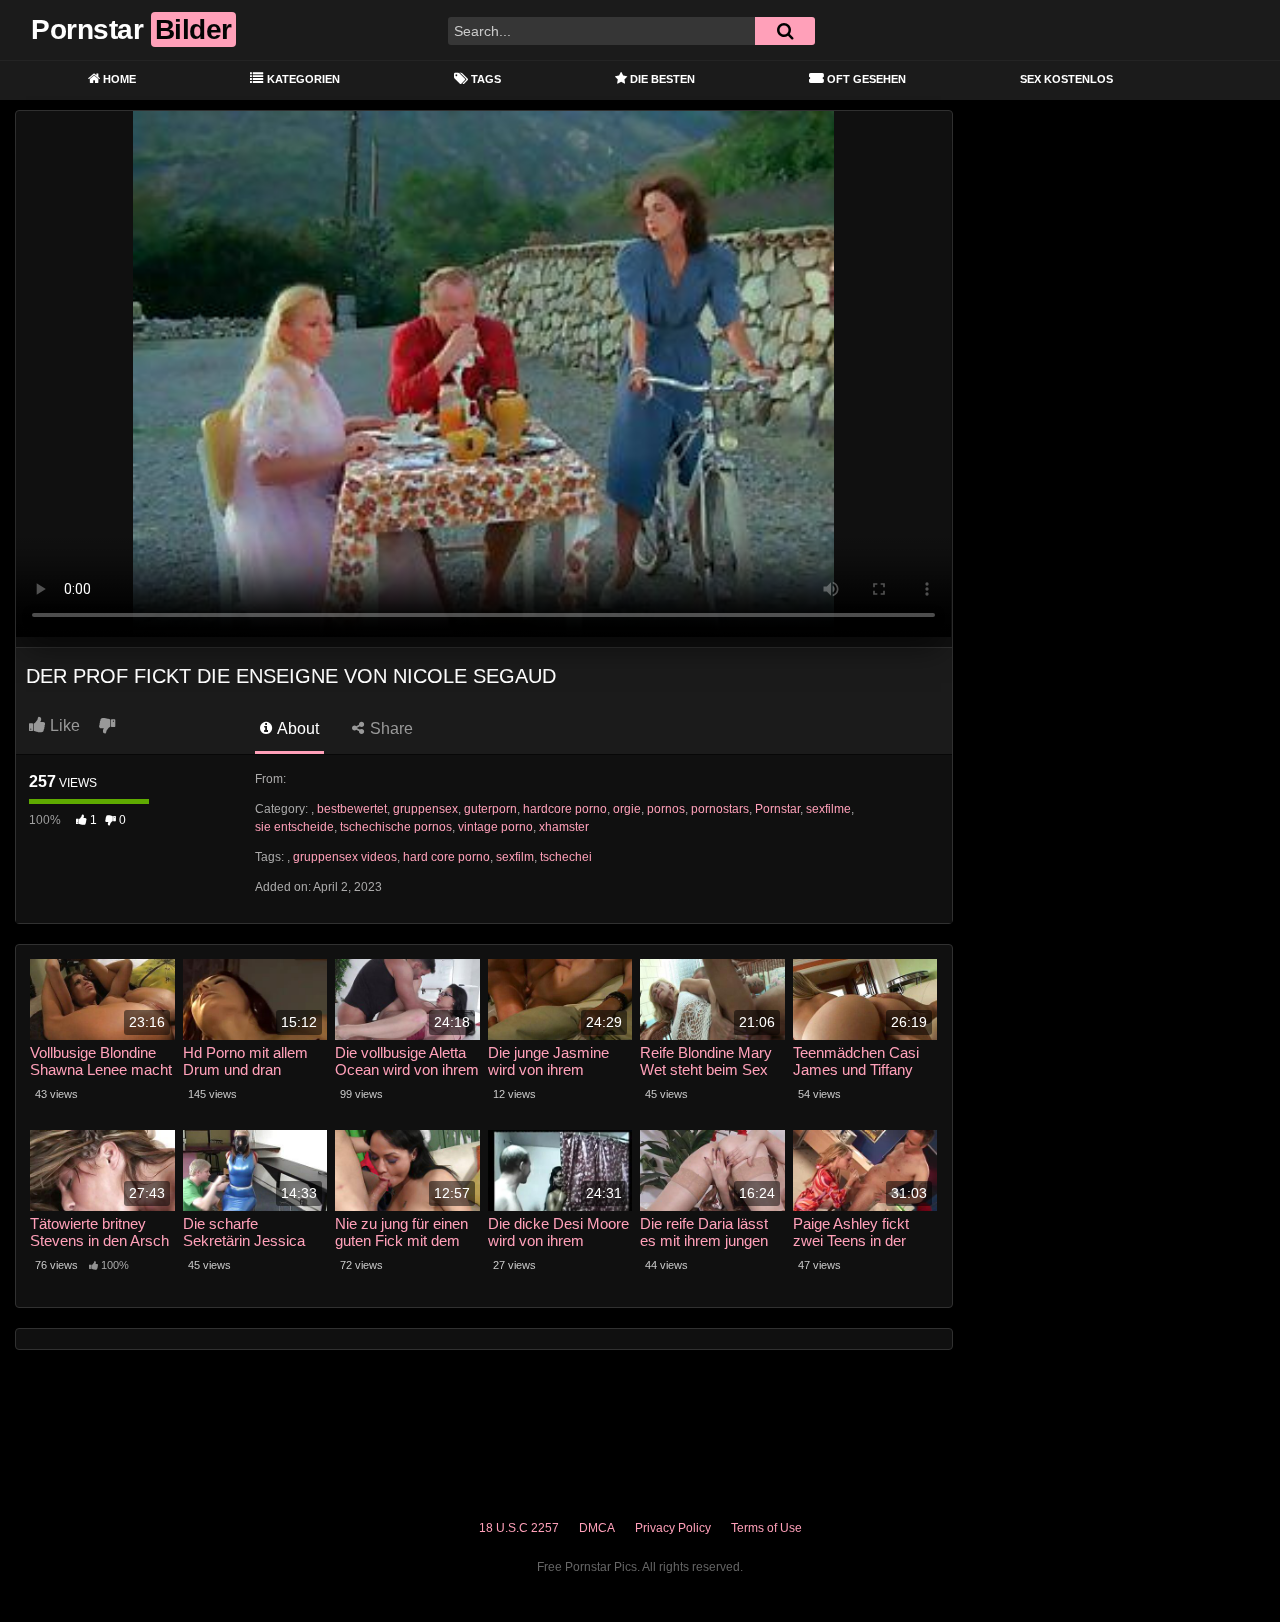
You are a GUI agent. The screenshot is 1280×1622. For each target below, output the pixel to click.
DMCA (597, 1528)
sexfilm (515, 857)
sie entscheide (294, 827)
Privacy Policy (673, 1528)
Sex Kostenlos (1066, 79)
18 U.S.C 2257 (519, 1528)
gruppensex (425, 809)
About (296, 728)
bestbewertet (352, 809)
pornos (666, 809)
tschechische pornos (396, 827)
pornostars (720, 809)
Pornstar (777, 809)
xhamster (564, 827)
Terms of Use (766, 1528)
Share (389, 728)
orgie (627, 809)
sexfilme (828, 809)
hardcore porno (565, 809)
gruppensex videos (345, 857)
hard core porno (446, 857)
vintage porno (495, 827)
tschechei (566, 857)
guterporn (490, 809)
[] (785, 31)
